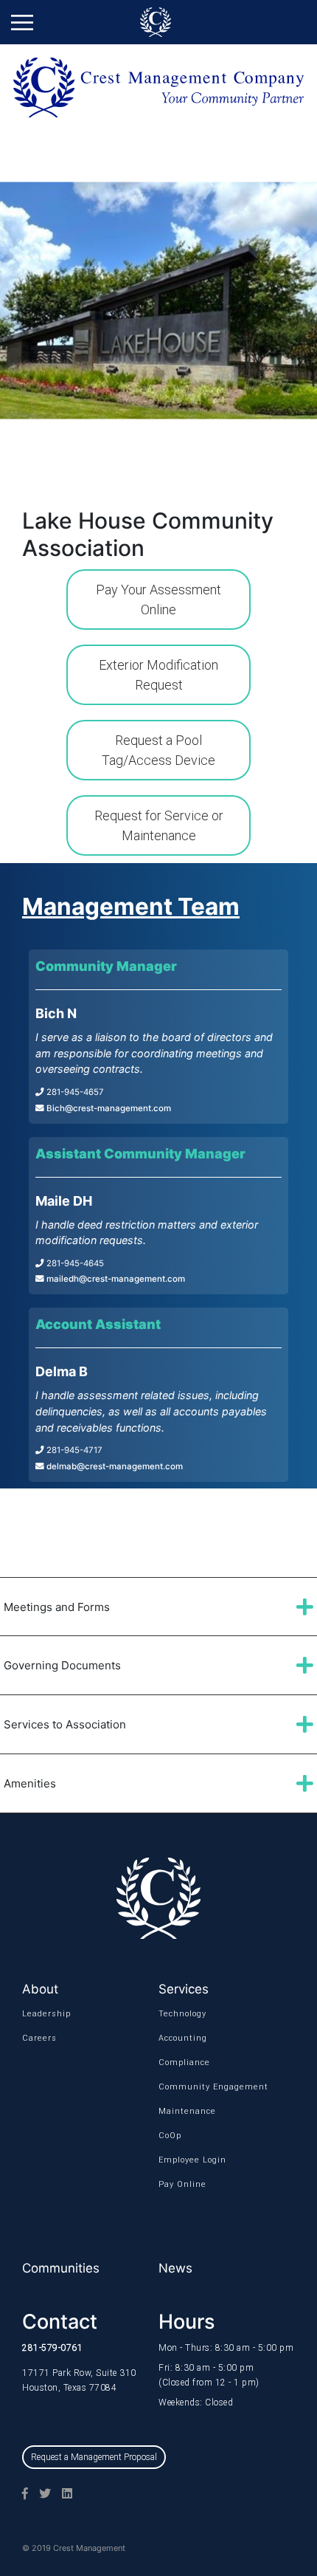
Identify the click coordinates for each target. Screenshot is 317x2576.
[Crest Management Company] (158, 22)
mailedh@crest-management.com (115, 1279)
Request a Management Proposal (94, 2457)
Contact (60, 2322)
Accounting (181, 2038)
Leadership (45, 2014)
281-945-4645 (74, 1263)
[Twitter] (39, 2493)
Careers (39, 2038)
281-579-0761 (52, 2348)
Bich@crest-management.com (108, 1108)
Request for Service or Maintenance (159, 825)
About (40, 1989)
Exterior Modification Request (158, 675)
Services (184, 1989)
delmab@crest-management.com (114, 1466)
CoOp (170, 2136)
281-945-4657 (74, 1092)
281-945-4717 (73, 1450)
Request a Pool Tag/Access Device (158, 750)
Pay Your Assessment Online (158, 600)
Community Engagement (181, 2087)
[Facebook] (20, 2493)
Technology (181, 2014)
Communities (61, 2268)
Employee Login (181, 2160)
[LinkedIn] (62, 2493)
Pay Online (181, 2184)
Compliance (181, 2062)
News (175, 2268)
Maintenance (181, 2111)
